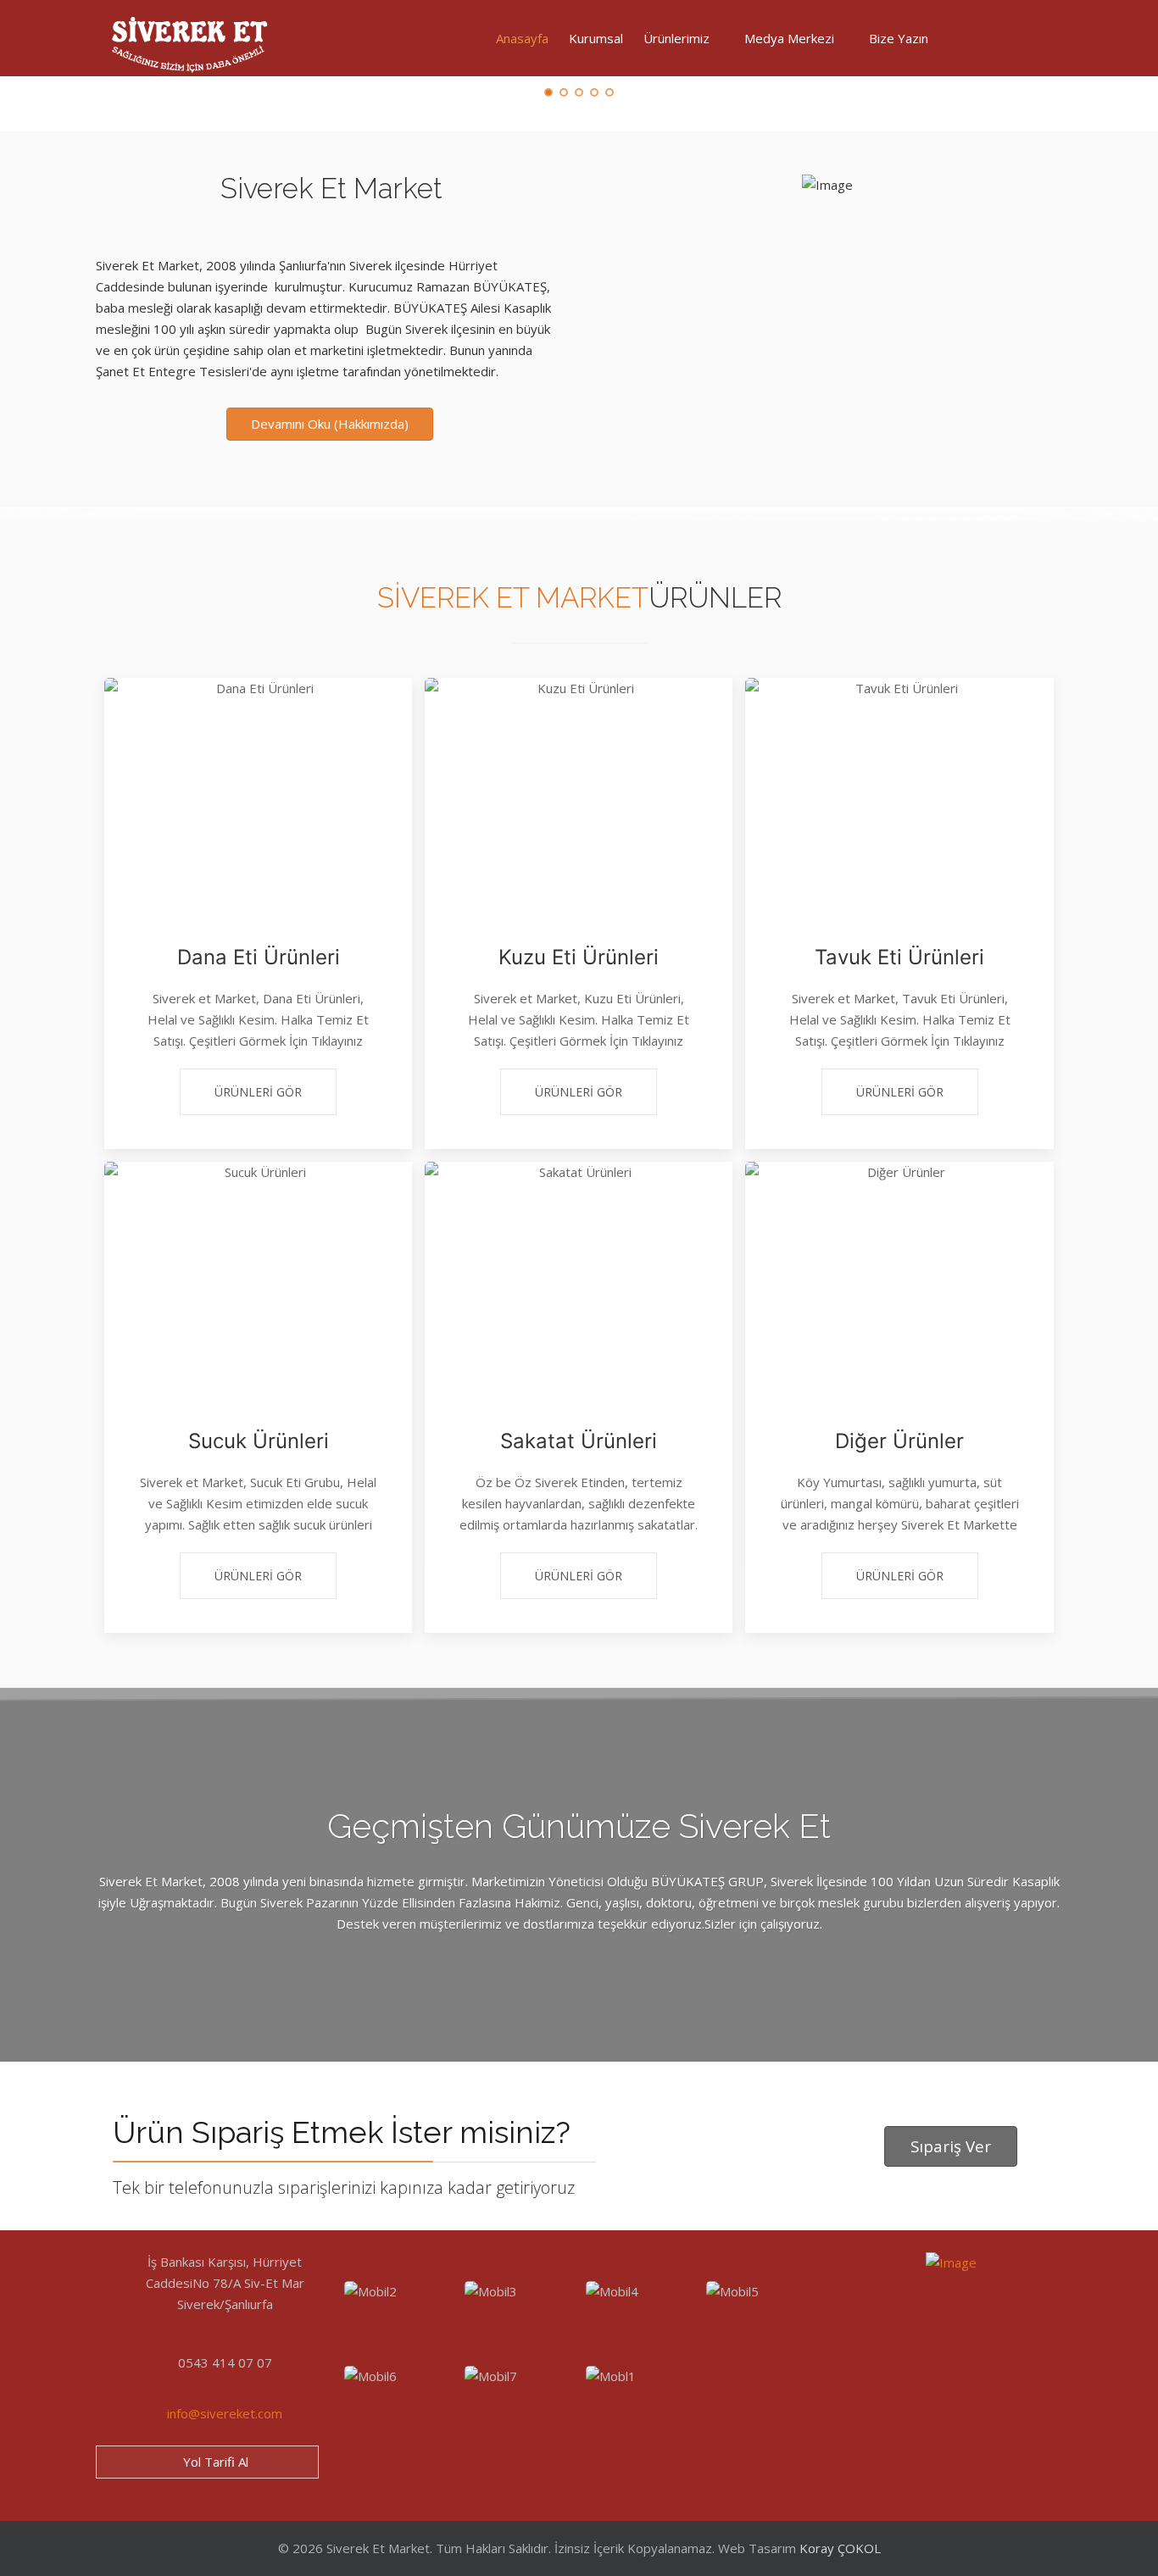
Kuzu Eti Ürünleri (579, 957)
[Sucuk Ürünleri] (258, 1277)
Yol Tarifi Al (214, 2462)
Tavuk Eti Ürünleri (899, 957)
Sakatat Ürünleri (579, 1441)
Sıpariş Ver (951, 2146)
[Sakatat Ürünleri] (579, 1277)
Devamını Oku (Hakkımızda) (330, 424)
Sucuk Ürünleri (259, 1441)
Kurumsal (596, 38)
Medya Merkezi (789, 38)
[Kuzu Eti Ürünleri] (579, 793)
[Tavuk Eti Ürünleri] (899, 793)
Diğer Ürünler (899, 1441)
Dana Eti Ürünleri (259, 957)
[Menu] (966, 38)
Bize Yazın (899, 38)
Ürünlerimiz (676, 38)
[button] (398, 2317)
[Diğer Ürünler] (899, 1277)
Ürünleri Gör (258, 1092)
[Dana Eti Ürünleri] (258, 793)
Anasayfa (522, 38)
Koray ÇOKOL (840, 2548)
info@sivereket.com (225, 2413)
